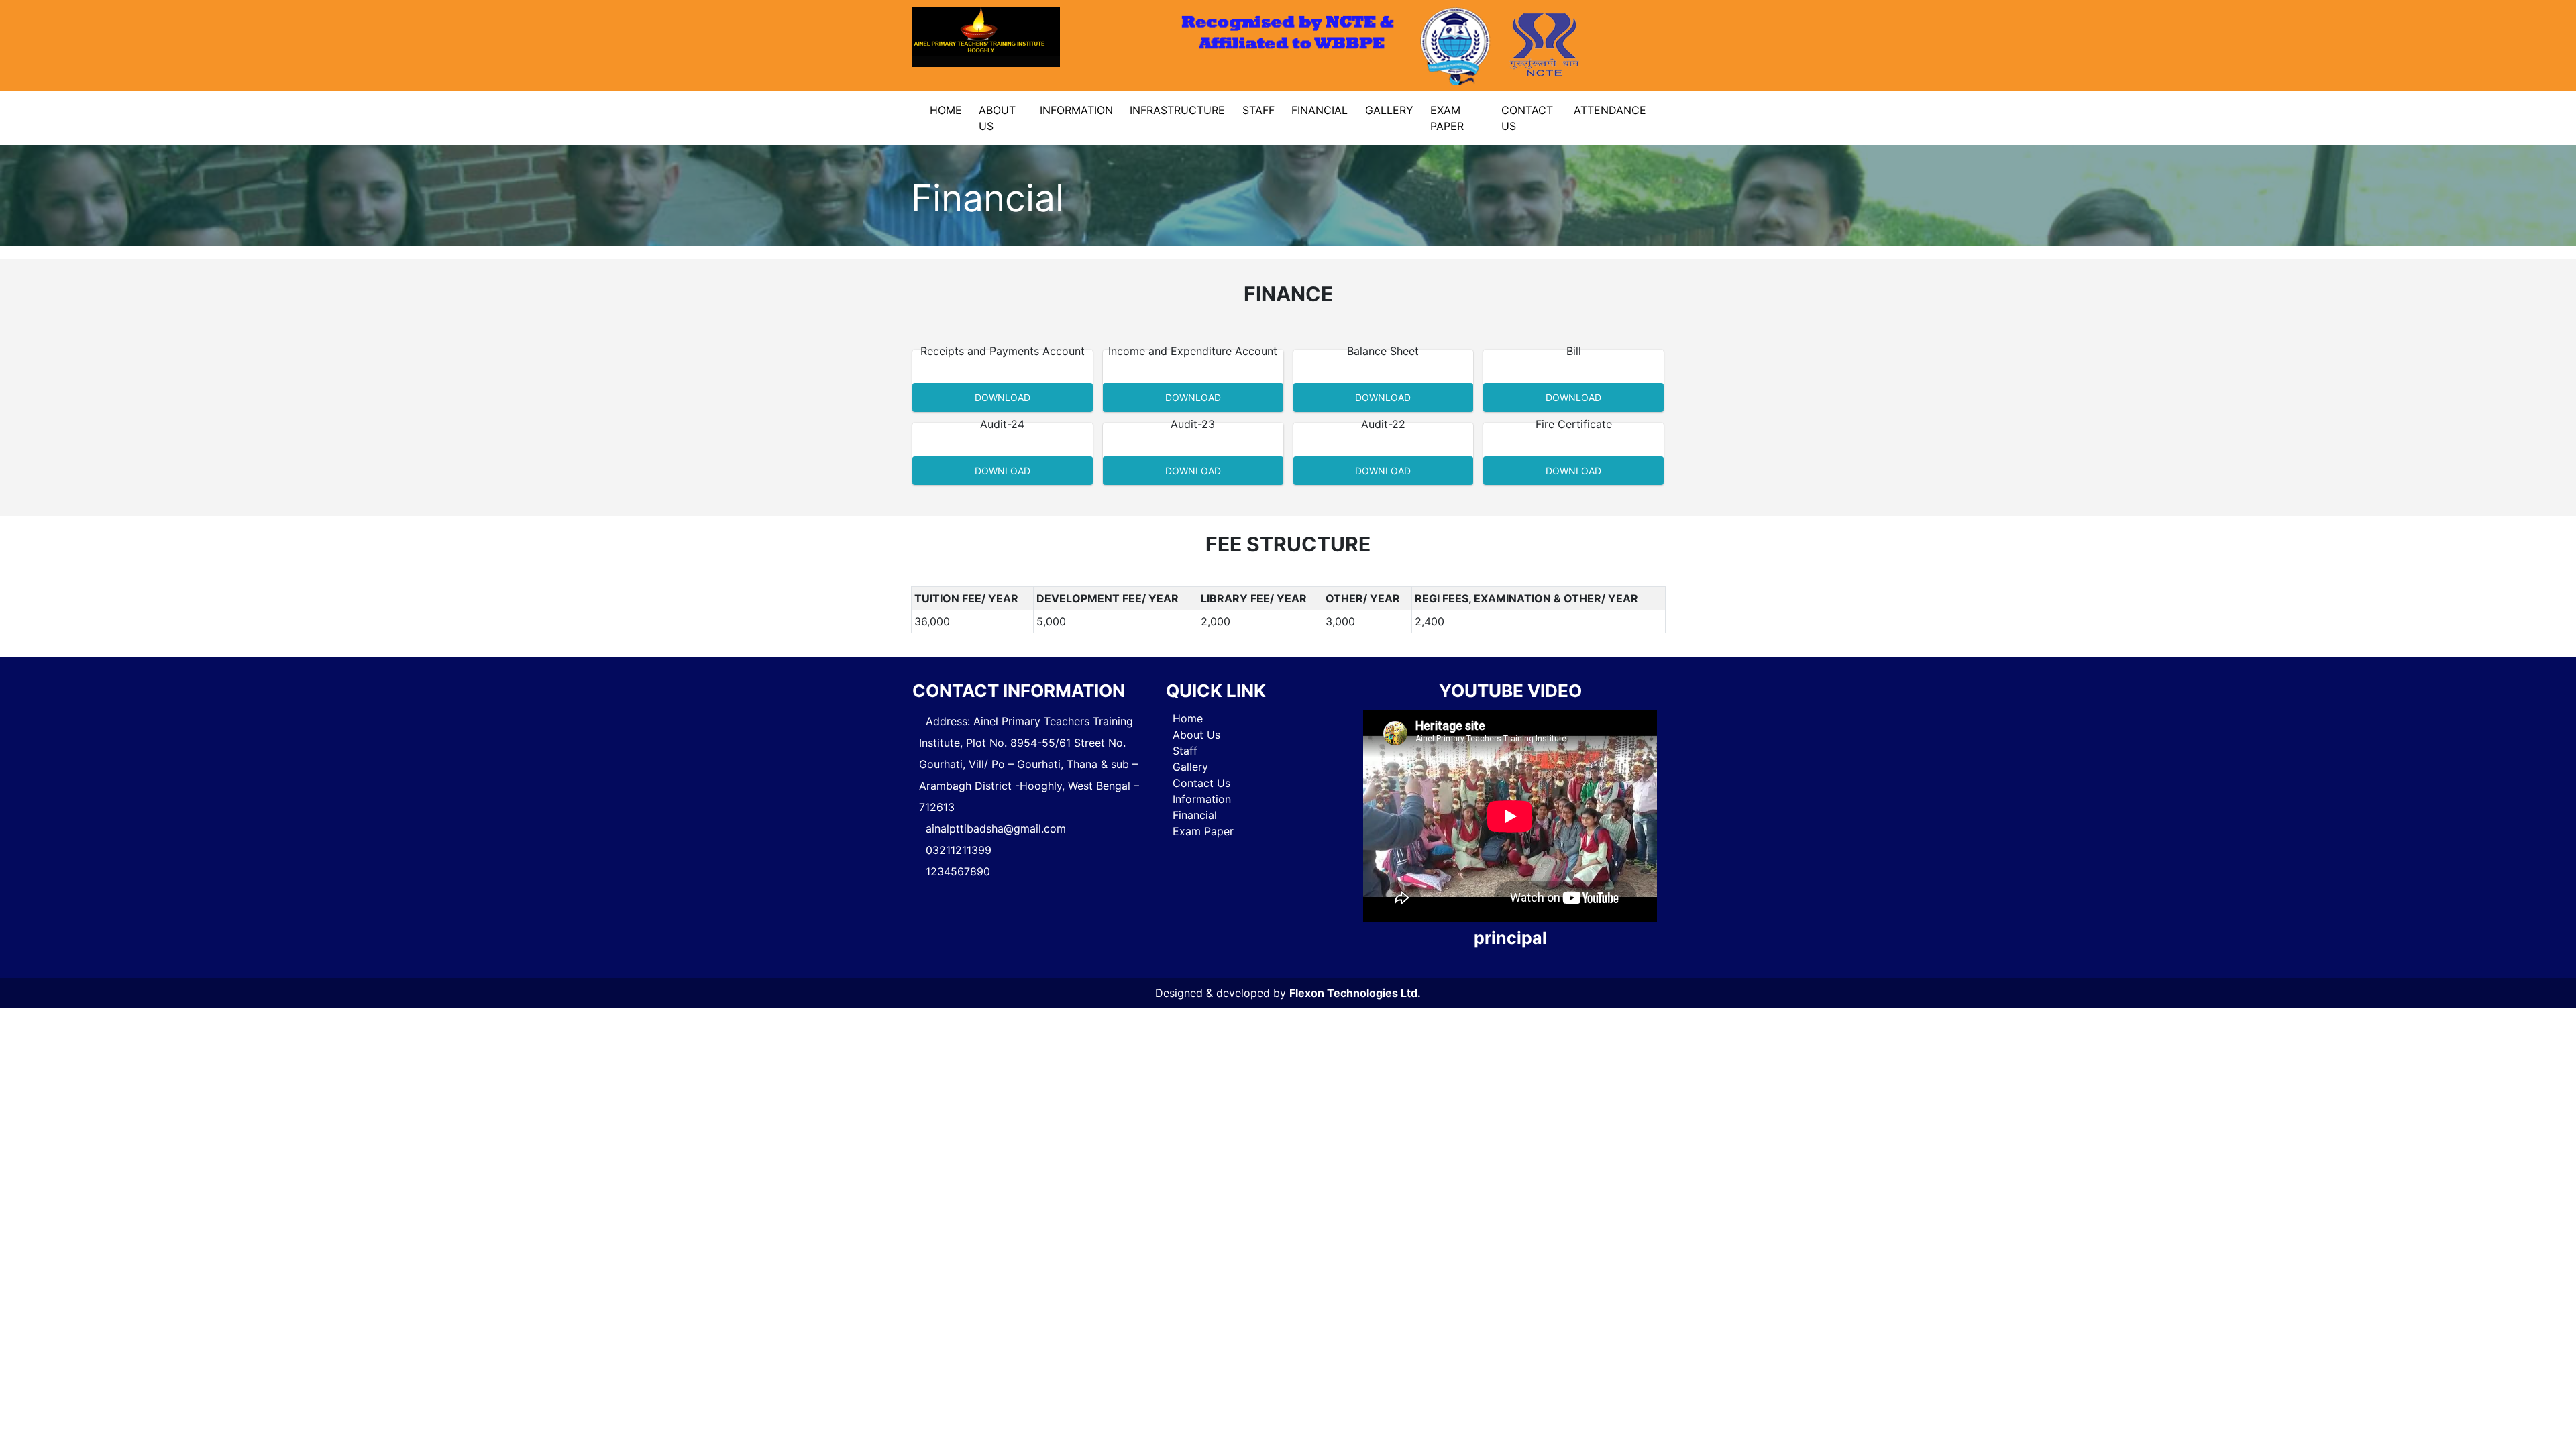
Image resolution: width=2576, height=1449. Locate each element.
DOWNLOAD (1003, 397)
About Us (997, 118)
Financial (1320, 110)
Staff (1258, 110)
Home (946, 110)
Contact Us (1527, 118)
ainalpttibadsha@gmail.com (996, 828)
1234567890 (958, 871)
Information (1076, 110)
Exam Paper (1447, 118)
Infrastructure (1177, 110)
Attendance (1610, 110)
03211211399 (959, 850)
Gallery (1389, 110)
